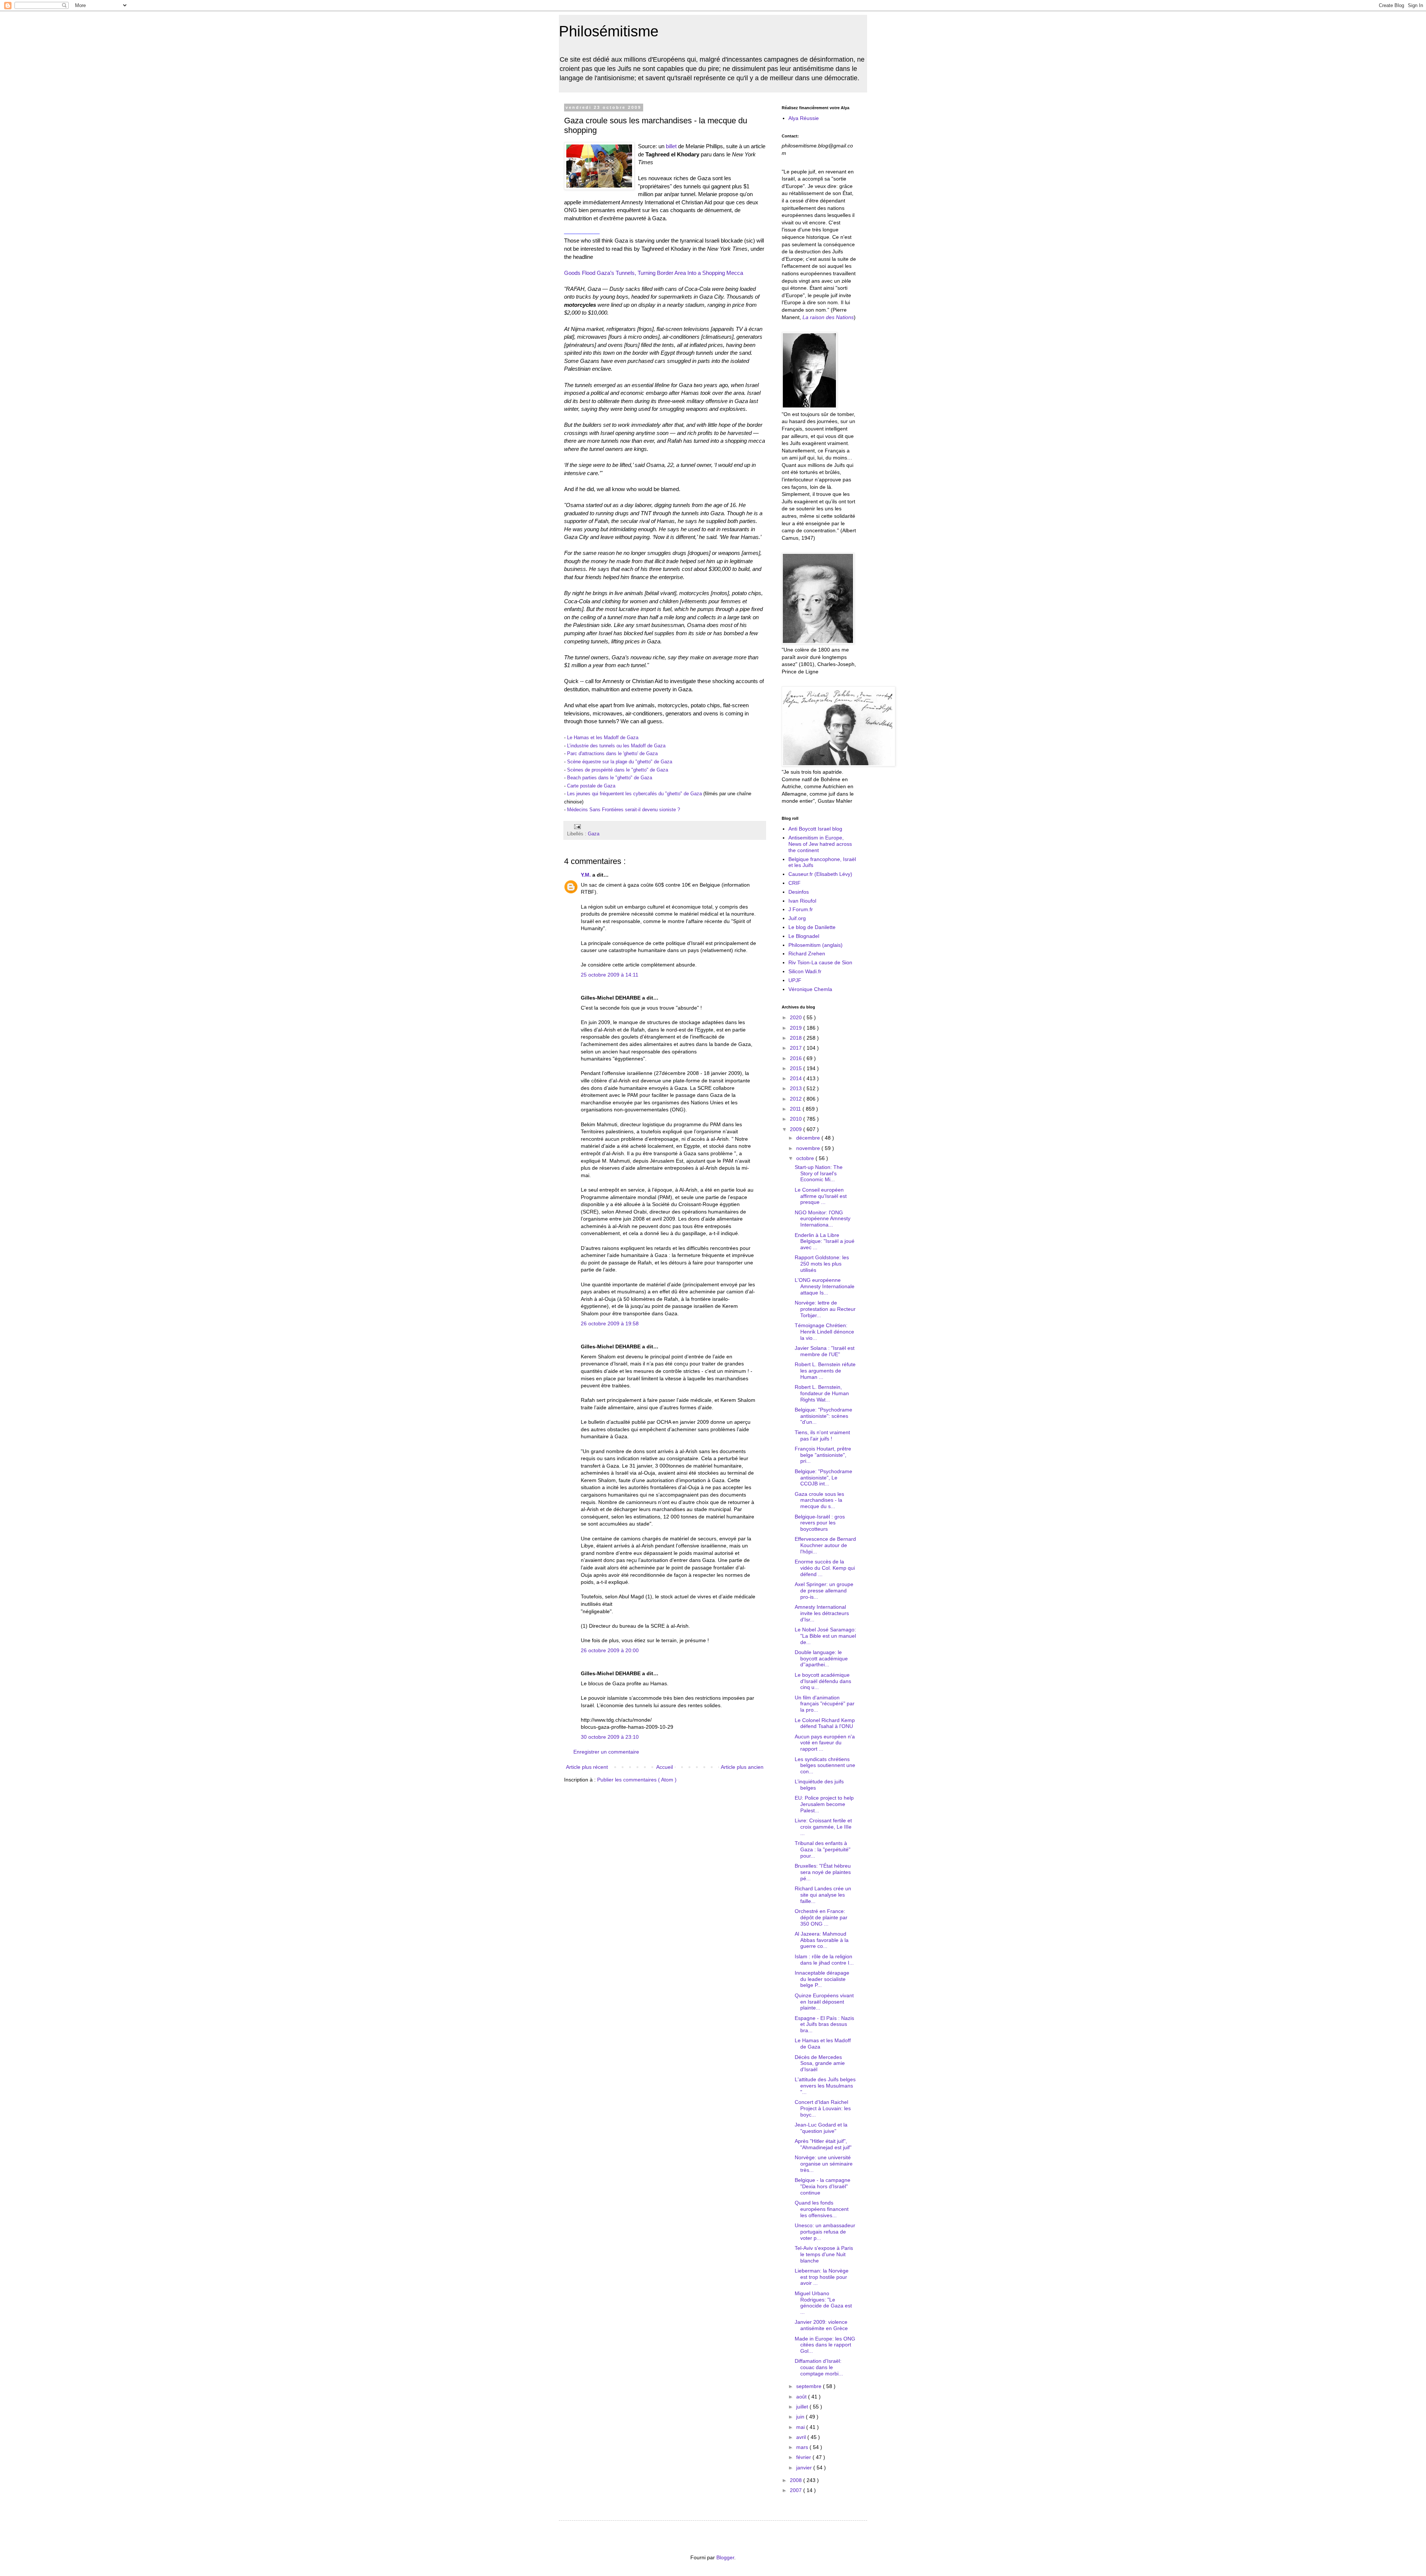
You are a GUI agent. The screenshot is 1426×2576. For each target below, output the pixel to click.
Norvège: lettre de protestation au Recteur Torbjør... (825, 1309)
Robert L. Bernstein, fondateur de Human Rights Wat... (822, 1393)
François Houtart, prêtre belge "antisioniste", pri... (823, 1455)
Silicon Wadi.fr (805, 971)
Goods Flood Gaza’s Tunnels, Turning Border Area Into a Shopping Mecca (654, 273)
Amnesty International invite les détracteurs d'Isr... (822, 1613)
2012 (797, 1099)
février (804, 2457)
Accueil (665, 1767)
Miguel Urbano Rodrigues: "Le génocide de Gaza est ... (823, 2303)
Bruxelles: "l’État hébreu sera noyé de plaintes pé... (823, 1872)
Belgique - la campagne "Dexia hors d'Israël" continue (823, 2186)
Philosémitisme (609, 31)
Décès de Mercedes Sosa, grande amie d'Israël (820, 2063)
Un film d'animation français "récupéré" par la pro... (825, 1704)
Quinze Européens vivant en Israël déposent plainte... (824, 2002)
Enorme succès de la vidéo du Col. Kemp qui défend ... (825, 1568)
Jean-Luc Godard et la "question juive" (821, 2128)
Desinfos (799, 892)
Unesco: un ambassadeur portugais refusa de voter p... (825, 2232)
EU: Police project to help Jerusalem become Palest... (824, 1804)
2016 (797, 1058)
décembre (809, 1138)
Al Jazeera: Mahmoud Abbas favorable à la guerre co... (822, 1940)
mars (803, 2447)
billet (671, 146)
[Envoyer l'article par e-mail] (576, 826)
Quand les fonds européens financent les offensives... (822, 2209)
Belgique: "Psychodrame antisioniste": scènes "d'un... (823, 1416)
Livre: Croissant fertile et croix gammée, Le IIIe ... (823, 1827)
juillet (803, 2407)
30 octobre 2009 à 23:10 (610, 1737)
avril (802, 2437)
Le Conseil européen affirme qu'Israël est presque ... (821, 1196)
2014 (797, 1078)
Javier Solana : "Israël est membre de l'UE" (825, 1351)
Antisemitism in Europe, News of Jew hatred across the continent (820, 844)
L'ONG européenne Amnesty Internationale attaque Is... (825, 1286)
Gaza (594, 834)
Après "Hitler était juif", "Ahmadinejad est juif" (823, 2144)
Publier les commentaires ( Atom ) (637, 1780)
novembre (809, 1148)
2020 (797, 1017)
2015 (797, 1068)
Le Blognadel (804, 936)
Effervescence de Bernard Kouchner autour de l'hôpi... (825, 1545)
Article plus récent (587, 1767)
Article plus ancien (742, 1767)
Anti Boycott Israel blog (815, 829)
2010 (797, 1119)
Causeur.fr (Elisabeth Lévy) (820, 874)
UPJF (795, 980)
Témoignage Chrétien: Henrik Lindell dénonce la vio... (824, 1332)
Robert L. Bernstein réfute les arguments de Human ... (825, 1371)
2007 (797, 2490)
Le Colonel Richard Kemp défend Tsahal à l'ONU (825, 1723)
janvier (805, 2468)
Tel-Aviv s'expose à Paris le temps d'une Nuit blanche (824, 2254)
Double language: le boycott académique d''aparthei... (821, 1659)
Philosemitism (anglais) (815, 945)
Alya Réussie (804, 118)
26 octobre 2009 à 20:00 (610, 1650)
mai (801, 2427)
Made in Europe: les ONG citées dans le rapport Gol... (825, 2345)
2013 (797, 1088)
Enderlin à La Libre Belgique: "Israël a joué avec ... (825, 1241)
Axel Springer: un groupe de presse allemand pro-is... (824, 1591)
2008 (797, 2480)
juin (801, 2417)
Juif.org (797, 918)
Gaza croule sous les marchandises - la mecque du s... (819, 1500)
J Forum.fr (801, 909)
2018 (797, 1038)
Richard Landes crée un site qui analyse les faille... (823, 1895)
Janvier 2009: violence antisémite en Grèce (821, 2325)
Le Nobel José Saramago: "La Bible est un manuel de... (825, 1636)
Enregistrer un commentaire (606, 1752)
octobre (806, 1158)
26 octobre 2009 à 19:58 (610, 1323)
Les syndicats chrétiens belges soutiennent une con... (825, 1765)
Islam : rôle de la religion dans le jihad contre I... (824, 1960)
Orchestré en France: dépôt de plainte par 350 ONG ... (821, 1917)
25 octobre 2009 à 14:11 (610, 975)
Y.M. (587, 875)
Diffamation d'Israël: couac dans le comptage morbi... (819, 2367)
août (802, 2397)
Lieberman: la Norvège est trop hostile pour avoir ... (822, 2277)
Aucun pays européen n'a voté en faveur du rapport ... (825, 1743)
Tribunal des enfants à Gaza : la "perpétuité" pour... (823, 1849)
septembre (810, 2386)
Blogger (725, 2557)
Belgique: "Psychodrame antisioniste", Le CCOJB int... (823, 1478)
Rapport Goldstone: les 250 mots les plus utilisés (822, 1264)
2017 (797, 1048)
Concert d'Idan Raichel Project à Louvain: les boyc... (823, 2108)
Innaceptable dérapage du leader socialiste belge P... (822, 1979)
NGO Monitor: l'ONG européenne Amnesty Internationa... (823, 1219)
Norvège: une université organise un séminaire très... (824, 2164)
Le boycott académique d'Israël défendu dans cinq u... (823, 1681)
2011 (796, 1109)
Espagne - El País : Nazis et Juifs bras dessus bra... (824, 2024)
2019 (797, 1028)
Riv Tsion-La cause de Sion (820, 962)
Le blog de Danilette (812, 927)
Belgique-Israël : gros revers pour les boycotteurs (820, 1523)
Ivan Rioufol (802, 901)
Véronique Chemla (810, 989)
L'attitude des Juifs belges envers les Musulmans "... (825, 2086)
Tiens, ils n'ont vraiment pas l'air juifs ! (822, 1435)
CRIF (795, 883)
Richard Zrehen (807, 954)
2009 (797, 1129)
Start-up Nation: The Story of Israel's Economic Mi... (819, 1173)
